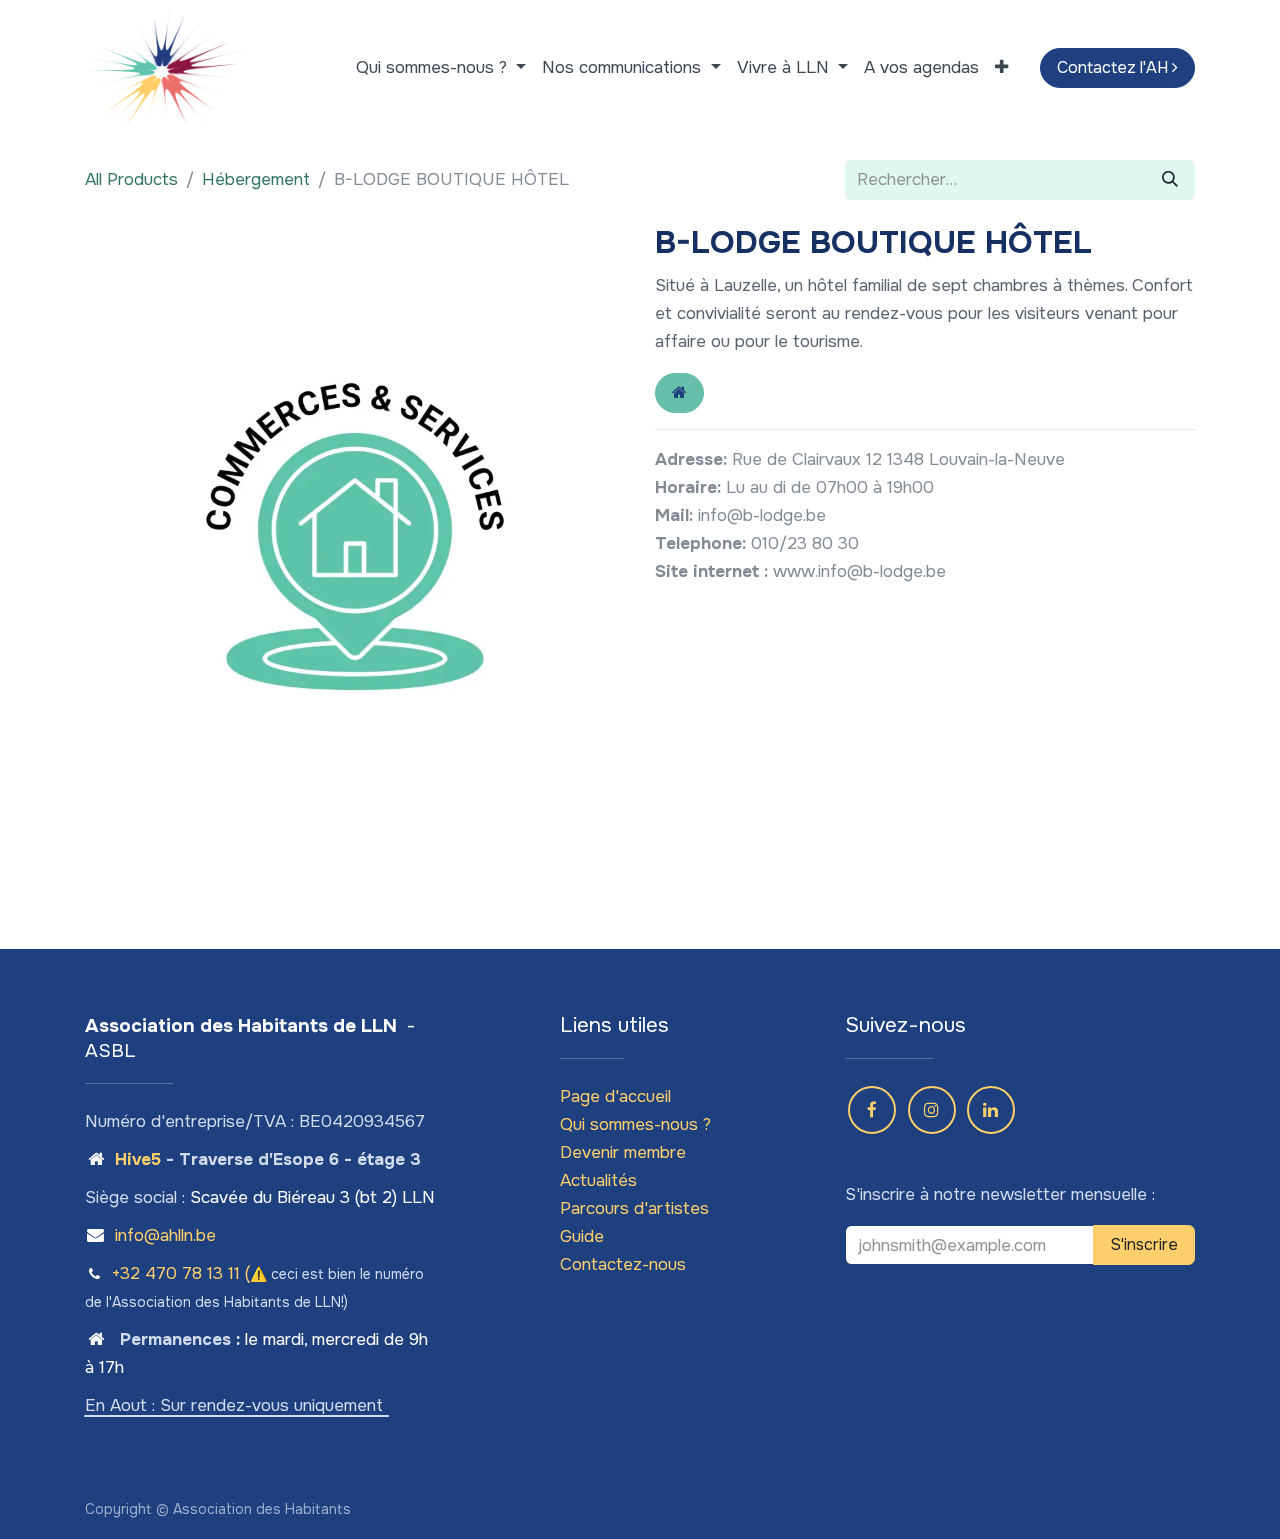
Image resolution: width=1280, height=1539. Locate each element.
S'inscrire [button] (1144, 1244)
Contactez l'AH (1114, 67)
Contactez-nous (623, 1264)
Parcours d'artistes (634, 1208)
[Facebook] (872, 1110)
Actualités (598, 1180)
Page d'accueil (615, 1096)
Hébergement (256, 179)
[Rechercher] (1170, 180)
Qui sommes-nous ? (635, 1124)
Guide (582, 1236)
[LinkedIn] (991, 1110)
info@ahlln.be (165, 1235)
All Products (131, 179)
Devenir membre (623, 1152)
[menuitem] (441, 68)
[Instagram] (932, 1110)
